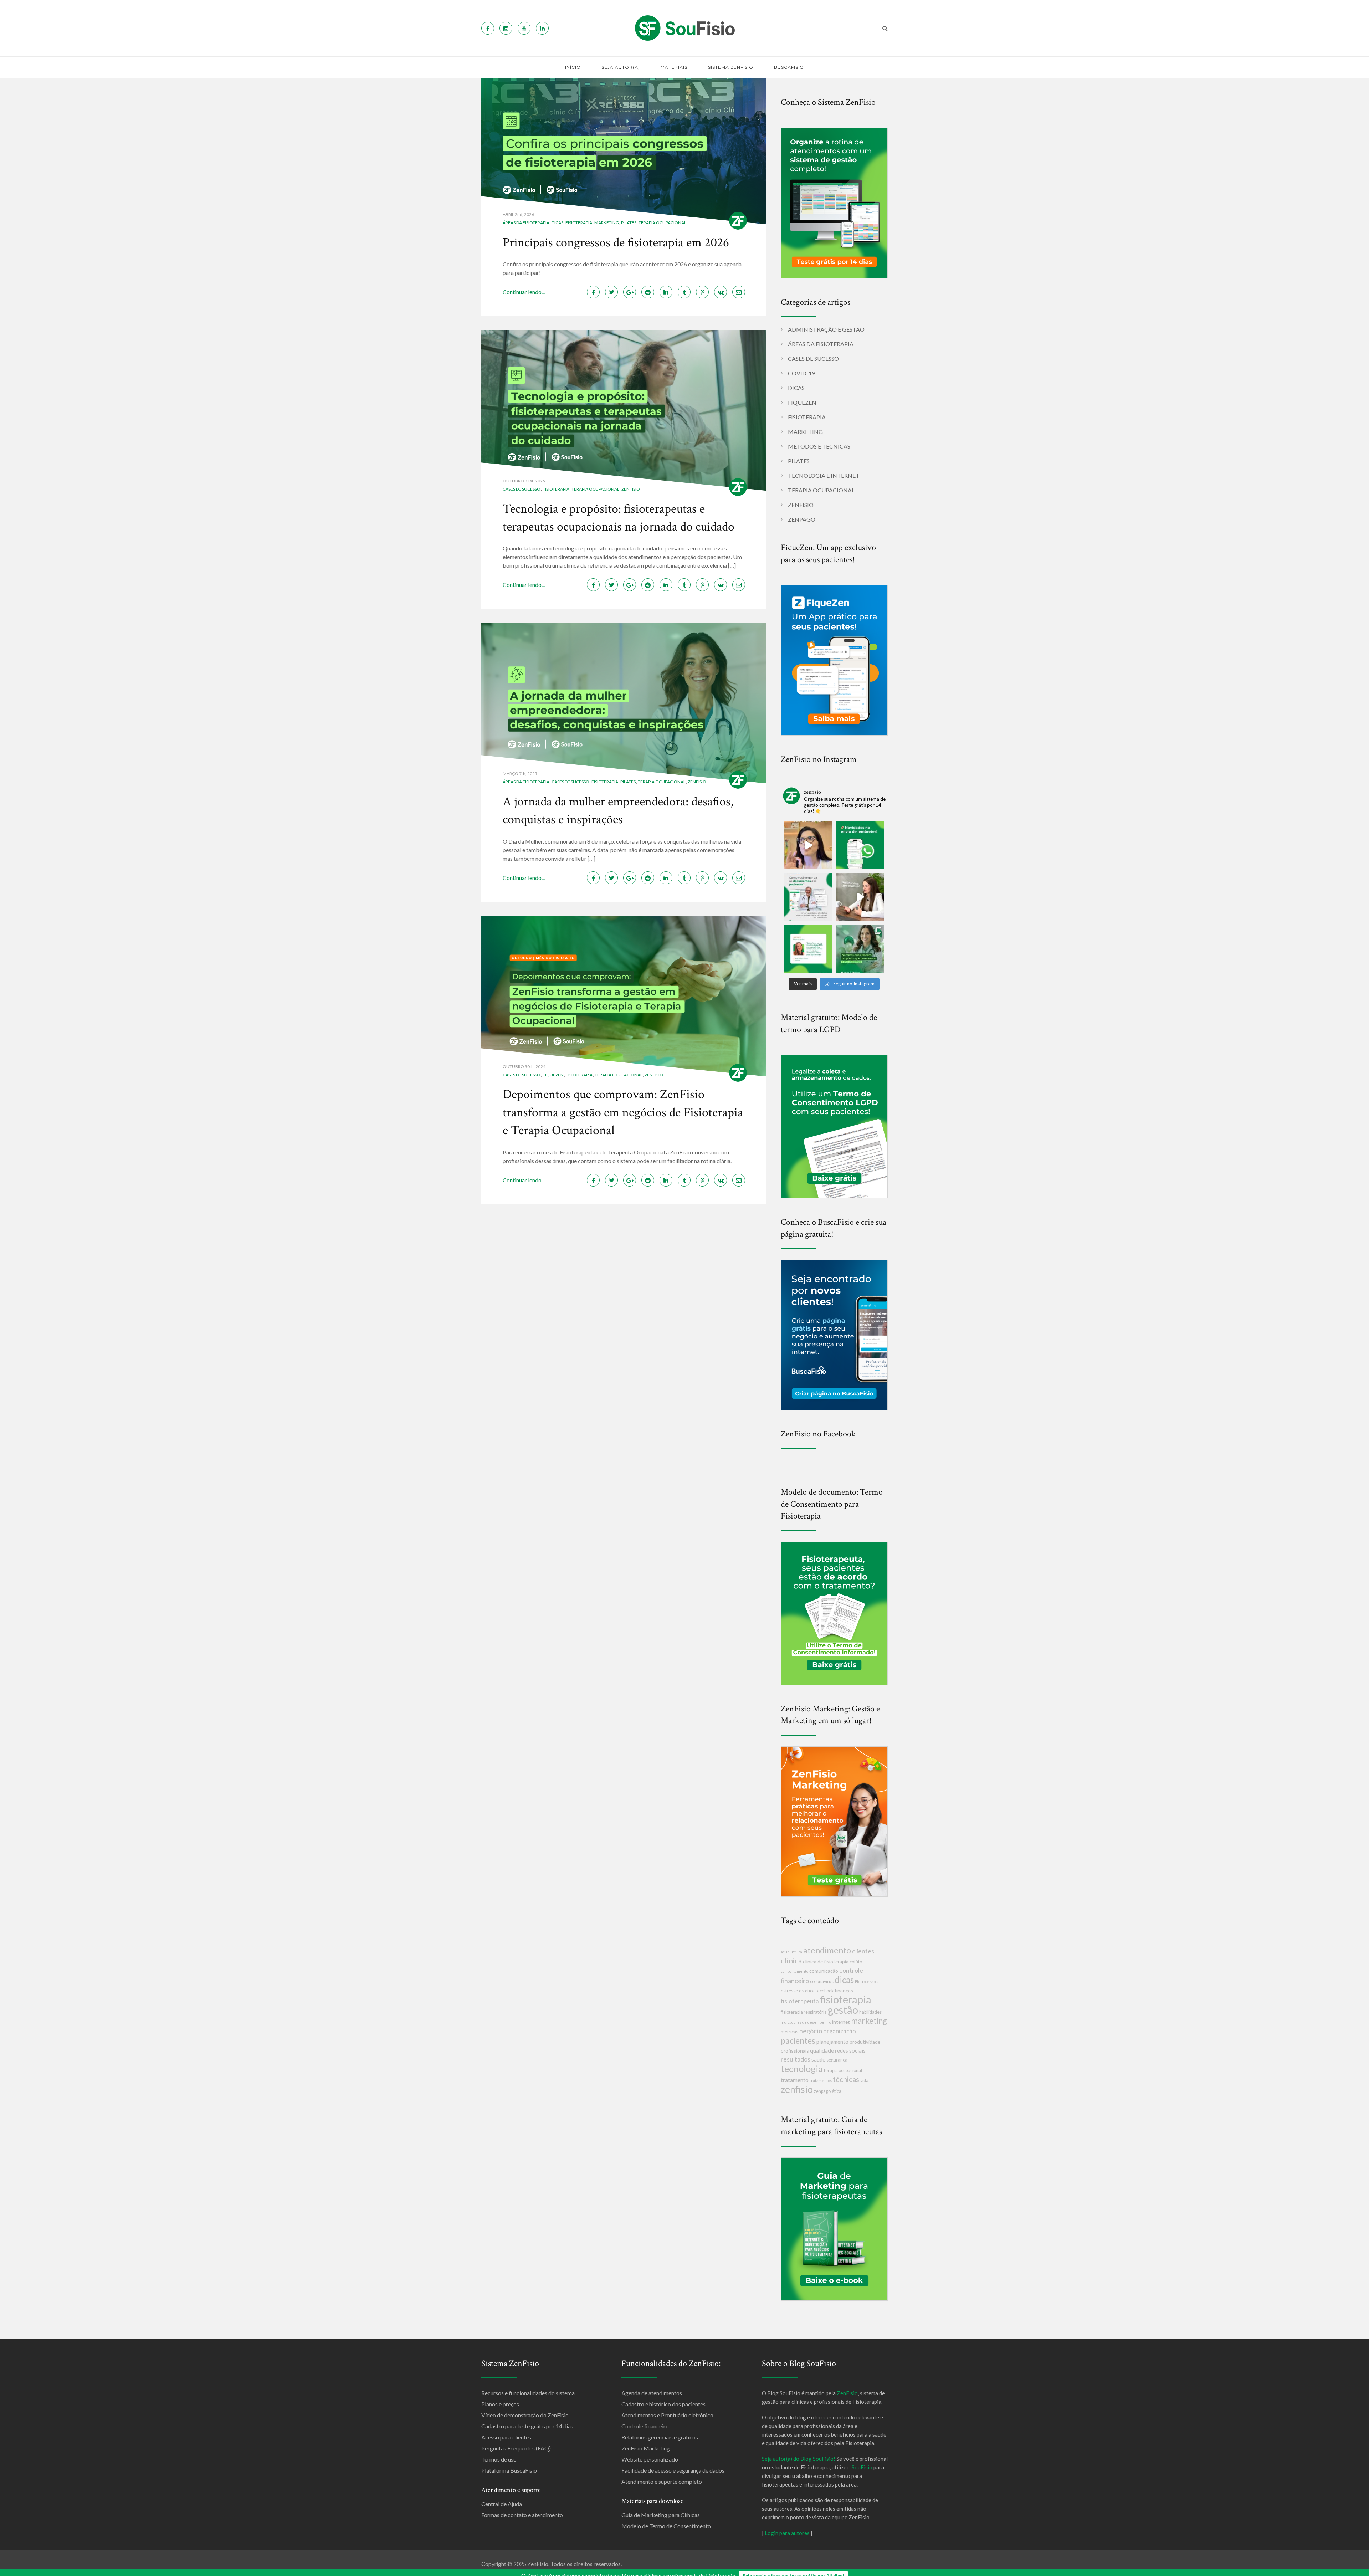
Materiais (674, 67)
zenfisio (797, 2089)
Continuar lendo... (524, 292)
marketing (869, 2021)
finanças (844, 1990)
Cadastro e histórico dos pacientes (663, 2404)
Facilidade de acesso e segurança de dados (673, 2470)
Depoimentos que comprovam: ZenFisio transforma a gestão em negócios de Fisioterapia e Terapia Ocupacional (623, 1112)
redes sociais (850, 2050)
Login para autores (787, 2533)
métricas (789, 2032)
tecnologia (802, 2069)
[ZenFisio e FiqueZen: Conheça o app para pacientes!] (834, 659)
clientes (863, 1951)
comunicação (824, 1971)
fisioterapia (846, 1999)
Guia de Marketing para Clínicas (661, 2515)
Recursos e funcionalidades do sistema (528, 2393)
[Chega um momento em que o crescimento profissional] (860, 897)
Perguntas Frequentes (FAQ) (516, 2448)
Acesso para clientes (506, 2437)
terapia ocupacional (843, 2071)
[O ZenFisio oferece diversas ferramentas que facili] (808, 949)
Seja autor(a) (621, 67)
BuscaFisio (789, 67)
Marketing (607, 223)
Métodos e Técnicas (819, 446)
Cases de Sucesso (522, 489)
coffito (856, 1962)
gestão (843, 2010)
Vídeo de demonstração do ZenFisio (525, 2415)
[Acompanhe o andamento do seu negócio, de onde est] (808, 845)
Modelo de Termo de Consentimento (666, 2526)
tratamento (795, 2080)
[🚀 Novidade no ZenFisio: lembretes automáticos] (860, 845)
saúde (818, 2059)
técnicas (846, 2079)
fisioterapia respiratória (804, 2012)
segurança (837, 2060)
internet (841, 2022)
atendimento (827, 1950)
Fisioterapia (579, 223)
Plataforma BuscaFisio (509, 2470)
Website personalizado (650, 2459)
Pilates (629, 223)
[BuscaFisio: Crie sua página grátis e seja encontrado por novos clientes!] (834, 1334)
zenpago (822, 2091)
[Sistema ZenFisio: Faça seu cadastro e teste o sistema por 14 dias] (834, 202)
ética (837, 2091)
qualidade (822, 2050)
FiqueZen (553, 1075)
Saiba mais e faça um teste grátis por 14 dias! (793, 2570)
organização (840, 2031)
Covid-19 (801, 373)
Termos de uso (499, 2459)
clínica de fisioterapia (826, 1962)
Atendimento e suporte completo (662, 2481)
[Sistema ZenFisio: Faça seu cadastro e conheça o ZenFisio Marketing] (834, 1821)
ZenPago (802, 519)
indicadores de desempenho (806, 2022)
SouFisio (862, 2467)
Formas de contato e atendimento (522, 2515)
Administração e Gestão (826, 329)
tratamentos (821, 2081)
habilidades (870, 2012)
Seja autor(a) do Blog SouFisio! (799, 2459)
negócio (811, 2031)
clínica (791, 1960)
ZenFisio (631, 489)
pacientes (798, 2040)
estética (807, 1991)
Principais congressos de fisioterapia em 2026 (616, 243)
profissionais (795, 2051)
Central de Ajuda (502, 2504)
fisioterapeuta (800, 2001)
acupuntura (791, 1952)
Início (573, 67)
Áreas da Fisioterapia (526, 223)
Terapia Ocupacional (662, 223)
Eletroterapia (867, 1981)
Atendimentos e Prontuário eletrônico (667, 2415)
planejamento (832, 2042)
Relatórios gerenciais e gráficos (660, 2437)
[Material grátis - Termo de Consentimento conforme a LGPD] (834, 1126)
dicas (844, 1980)
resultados (796, 2059)
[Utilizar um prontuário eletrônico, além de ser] (808, 897)
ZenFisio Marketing (646, 2448)
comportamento (794, 1971)
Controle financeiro (645, 2426)
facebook (825, 1991)
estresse (789, 1991)
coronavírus (822, 1981)
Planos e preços (500, 2404)
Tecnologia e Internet (824, 475)
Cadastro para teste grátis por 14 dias (527, 2426)
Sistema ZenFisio (731, 67)
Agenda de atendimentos (652, 2393)
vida (864, 2081)
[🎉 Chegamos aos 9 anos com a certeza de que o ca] (860, 949)
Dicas (557, 223)
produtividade (865, 2042)
